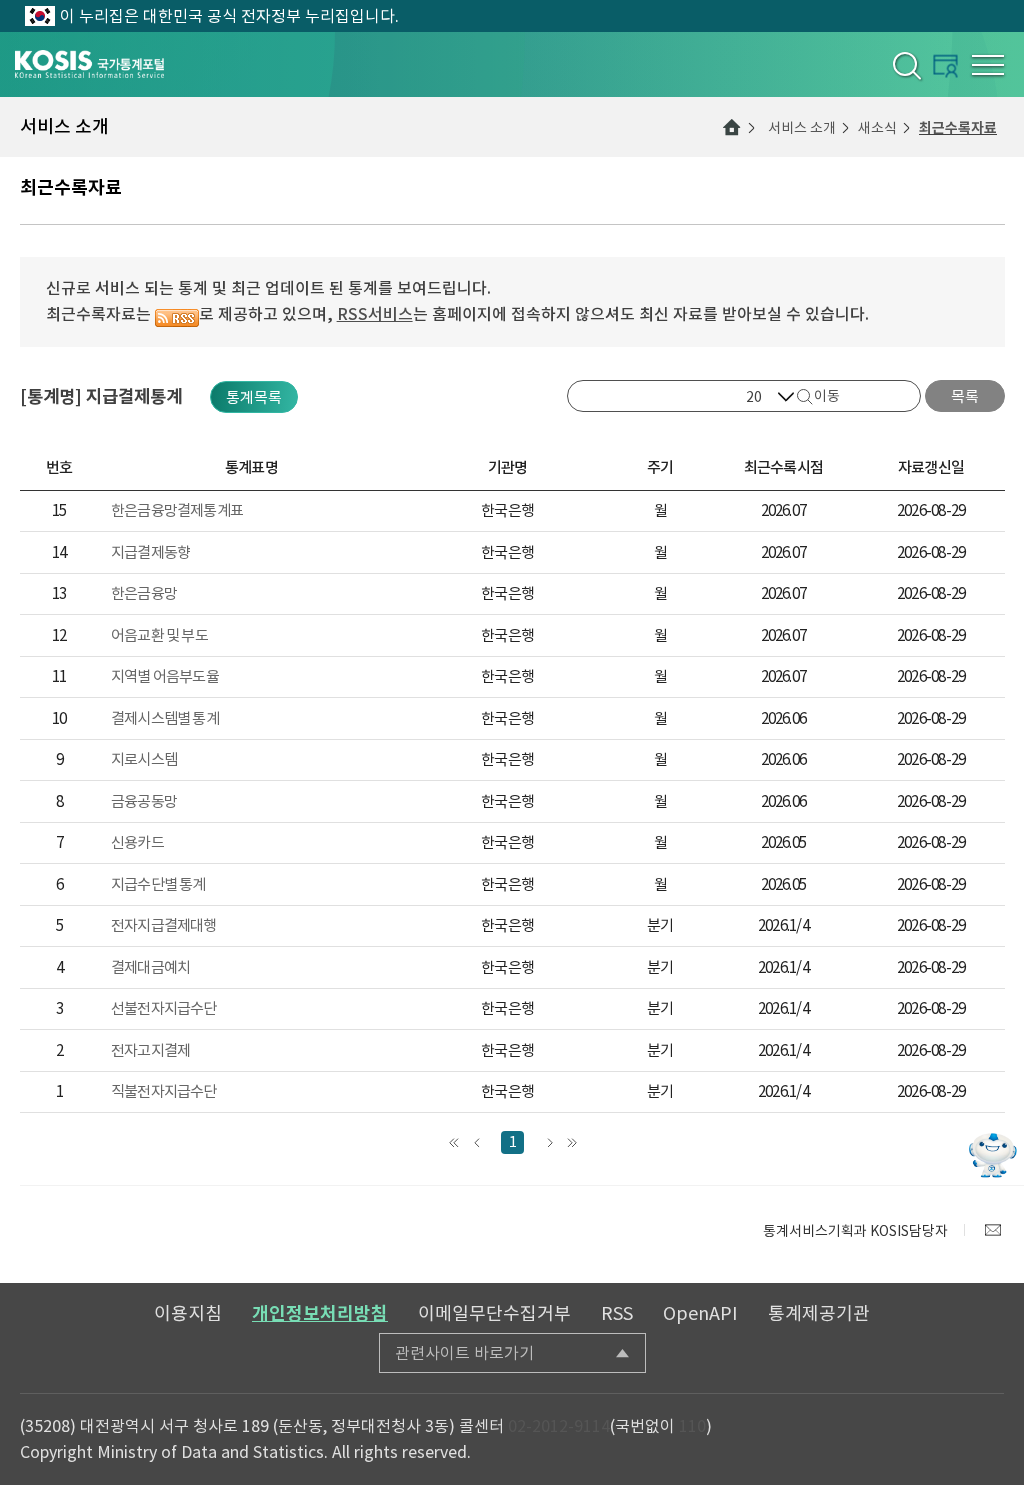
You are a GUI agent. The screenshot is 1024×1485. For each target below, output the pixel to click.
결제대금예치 (150, 967)
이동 (827, 396)
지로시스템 (144, 759)
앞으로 (476, 1142)
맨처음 (453, 1142)
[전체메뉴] (988, 65)
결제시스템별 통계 (165, 718)
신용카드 (137, 842)
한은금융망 (144, 593)
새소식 (877, 128)
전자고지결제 (150, 1050)
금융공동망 (144, 801)
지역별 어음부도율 (165, 676)
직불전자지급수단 (164, 1091)
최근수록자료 (958, 128)
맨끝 (571, 1142)
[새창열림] (993, 1230)
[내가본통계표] (945, 65)
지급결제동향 (150, 552)
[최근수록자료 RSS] (177, 314)
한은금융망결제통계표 (177, 510)
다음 (548, 1142)
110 (692, 1426)
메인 (732, 127)
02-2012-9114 (559, 1426)
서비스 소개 (802, 128)
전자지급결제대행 (164, 925)
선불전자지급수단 (164, 1008)
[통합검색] (905, 65)
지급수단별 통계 (158, 884)
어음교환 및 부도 (159, 635)
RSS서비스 (375, 314)
